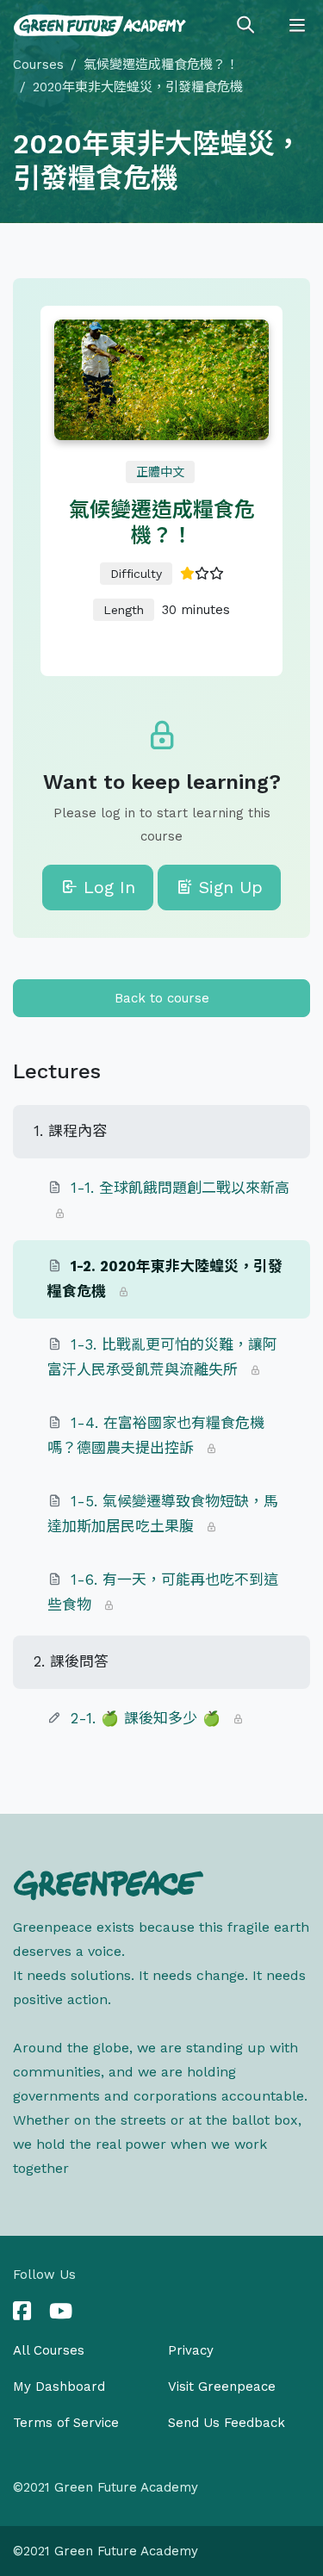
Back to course (162, 998)
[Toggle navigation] (297, 26)
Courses (38, 65)
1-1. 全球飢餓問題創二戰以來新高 (180, 1188)
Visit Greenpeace (222, 2387)
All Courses (49, 2350)
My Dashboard (59, 2387)
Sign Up (228, 887)
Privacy (191, 2350)
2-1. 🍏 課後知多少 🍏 (146, 1718)
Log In (106, 887)
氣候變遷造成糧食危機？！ (161, 65)
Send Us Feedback (227, 2423)
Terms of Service (66, 2423)
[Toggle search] (245, 26)
